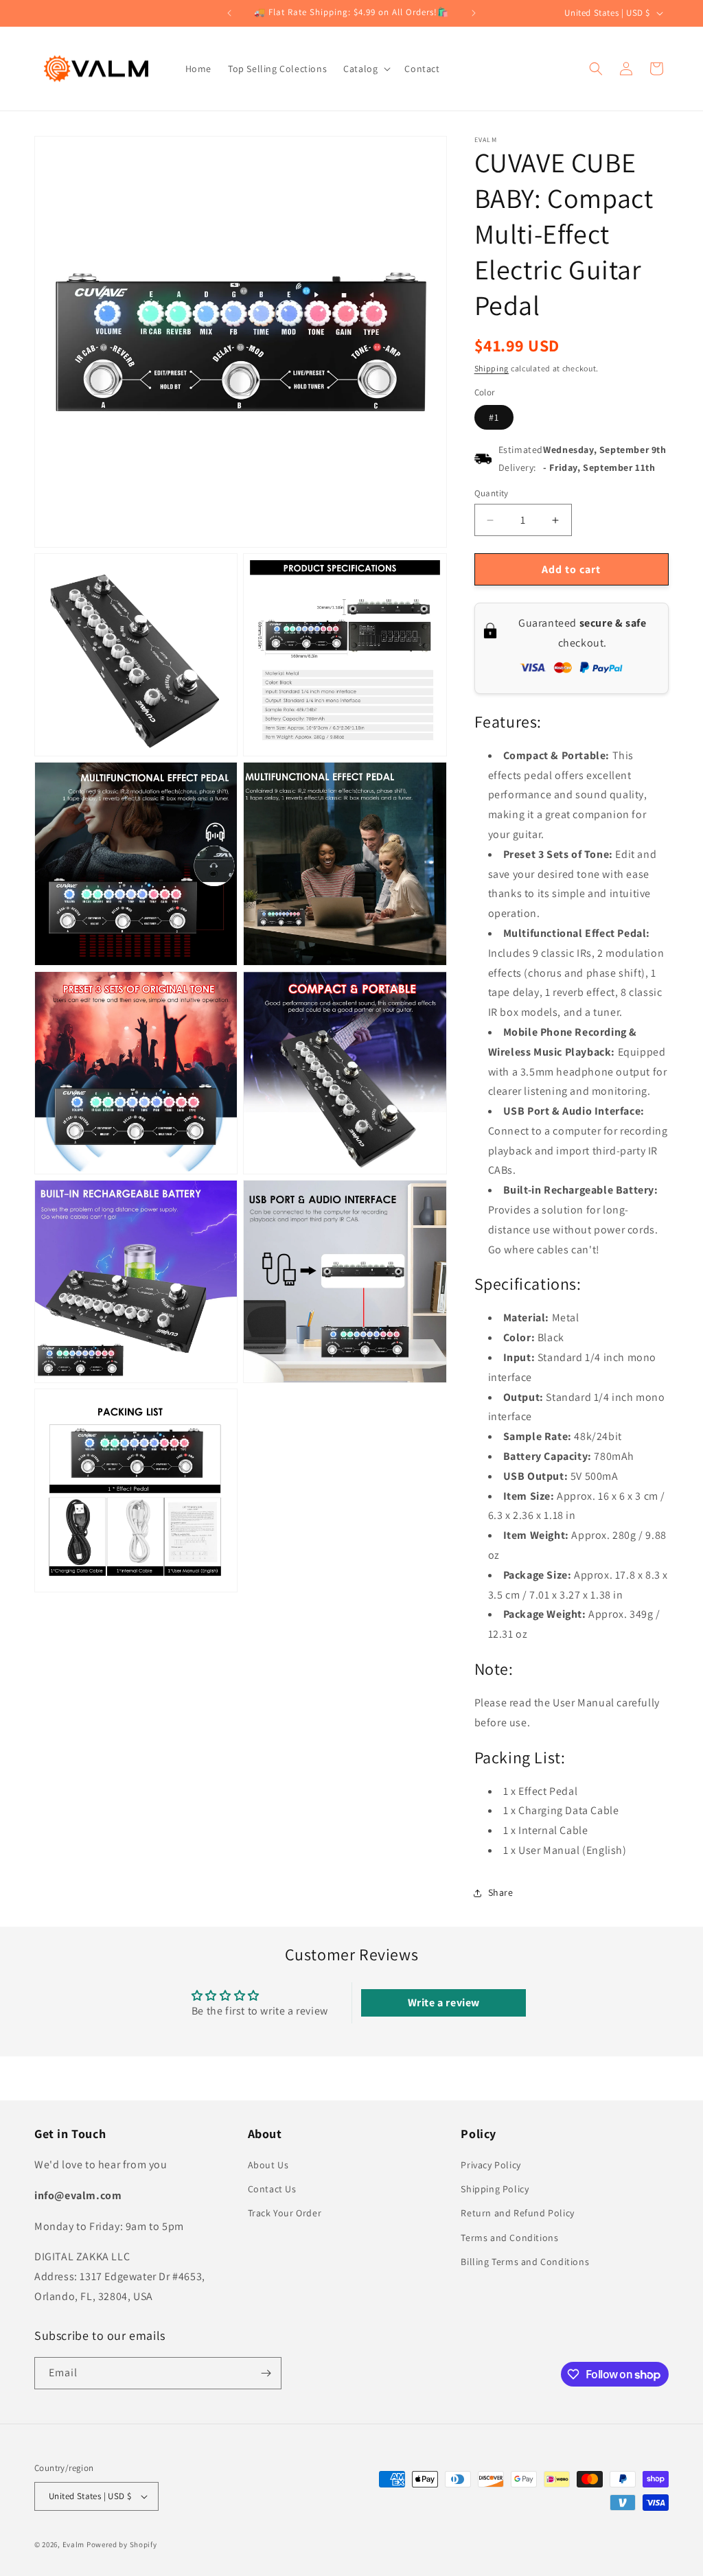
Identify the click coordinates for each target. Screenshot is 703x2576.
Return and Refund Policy (517, 2213)
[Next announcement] (474, 13)
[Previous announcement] (229, 13)
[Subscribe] (266, 2373)
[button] (366, 69)
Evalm (74, 2544)
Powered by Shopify (122, 2544)
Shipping (492, 368)
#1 (494, 417)
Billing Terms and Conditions (525, 2262)
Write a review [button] (444, 2003)
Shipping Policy (495, 2189)
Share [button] (501, 1892)
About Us (268, 2165)
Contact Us (272, 2189)
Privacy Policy (491, 2165)
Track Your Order (285, 2213)
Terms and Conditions (509, 2238)
